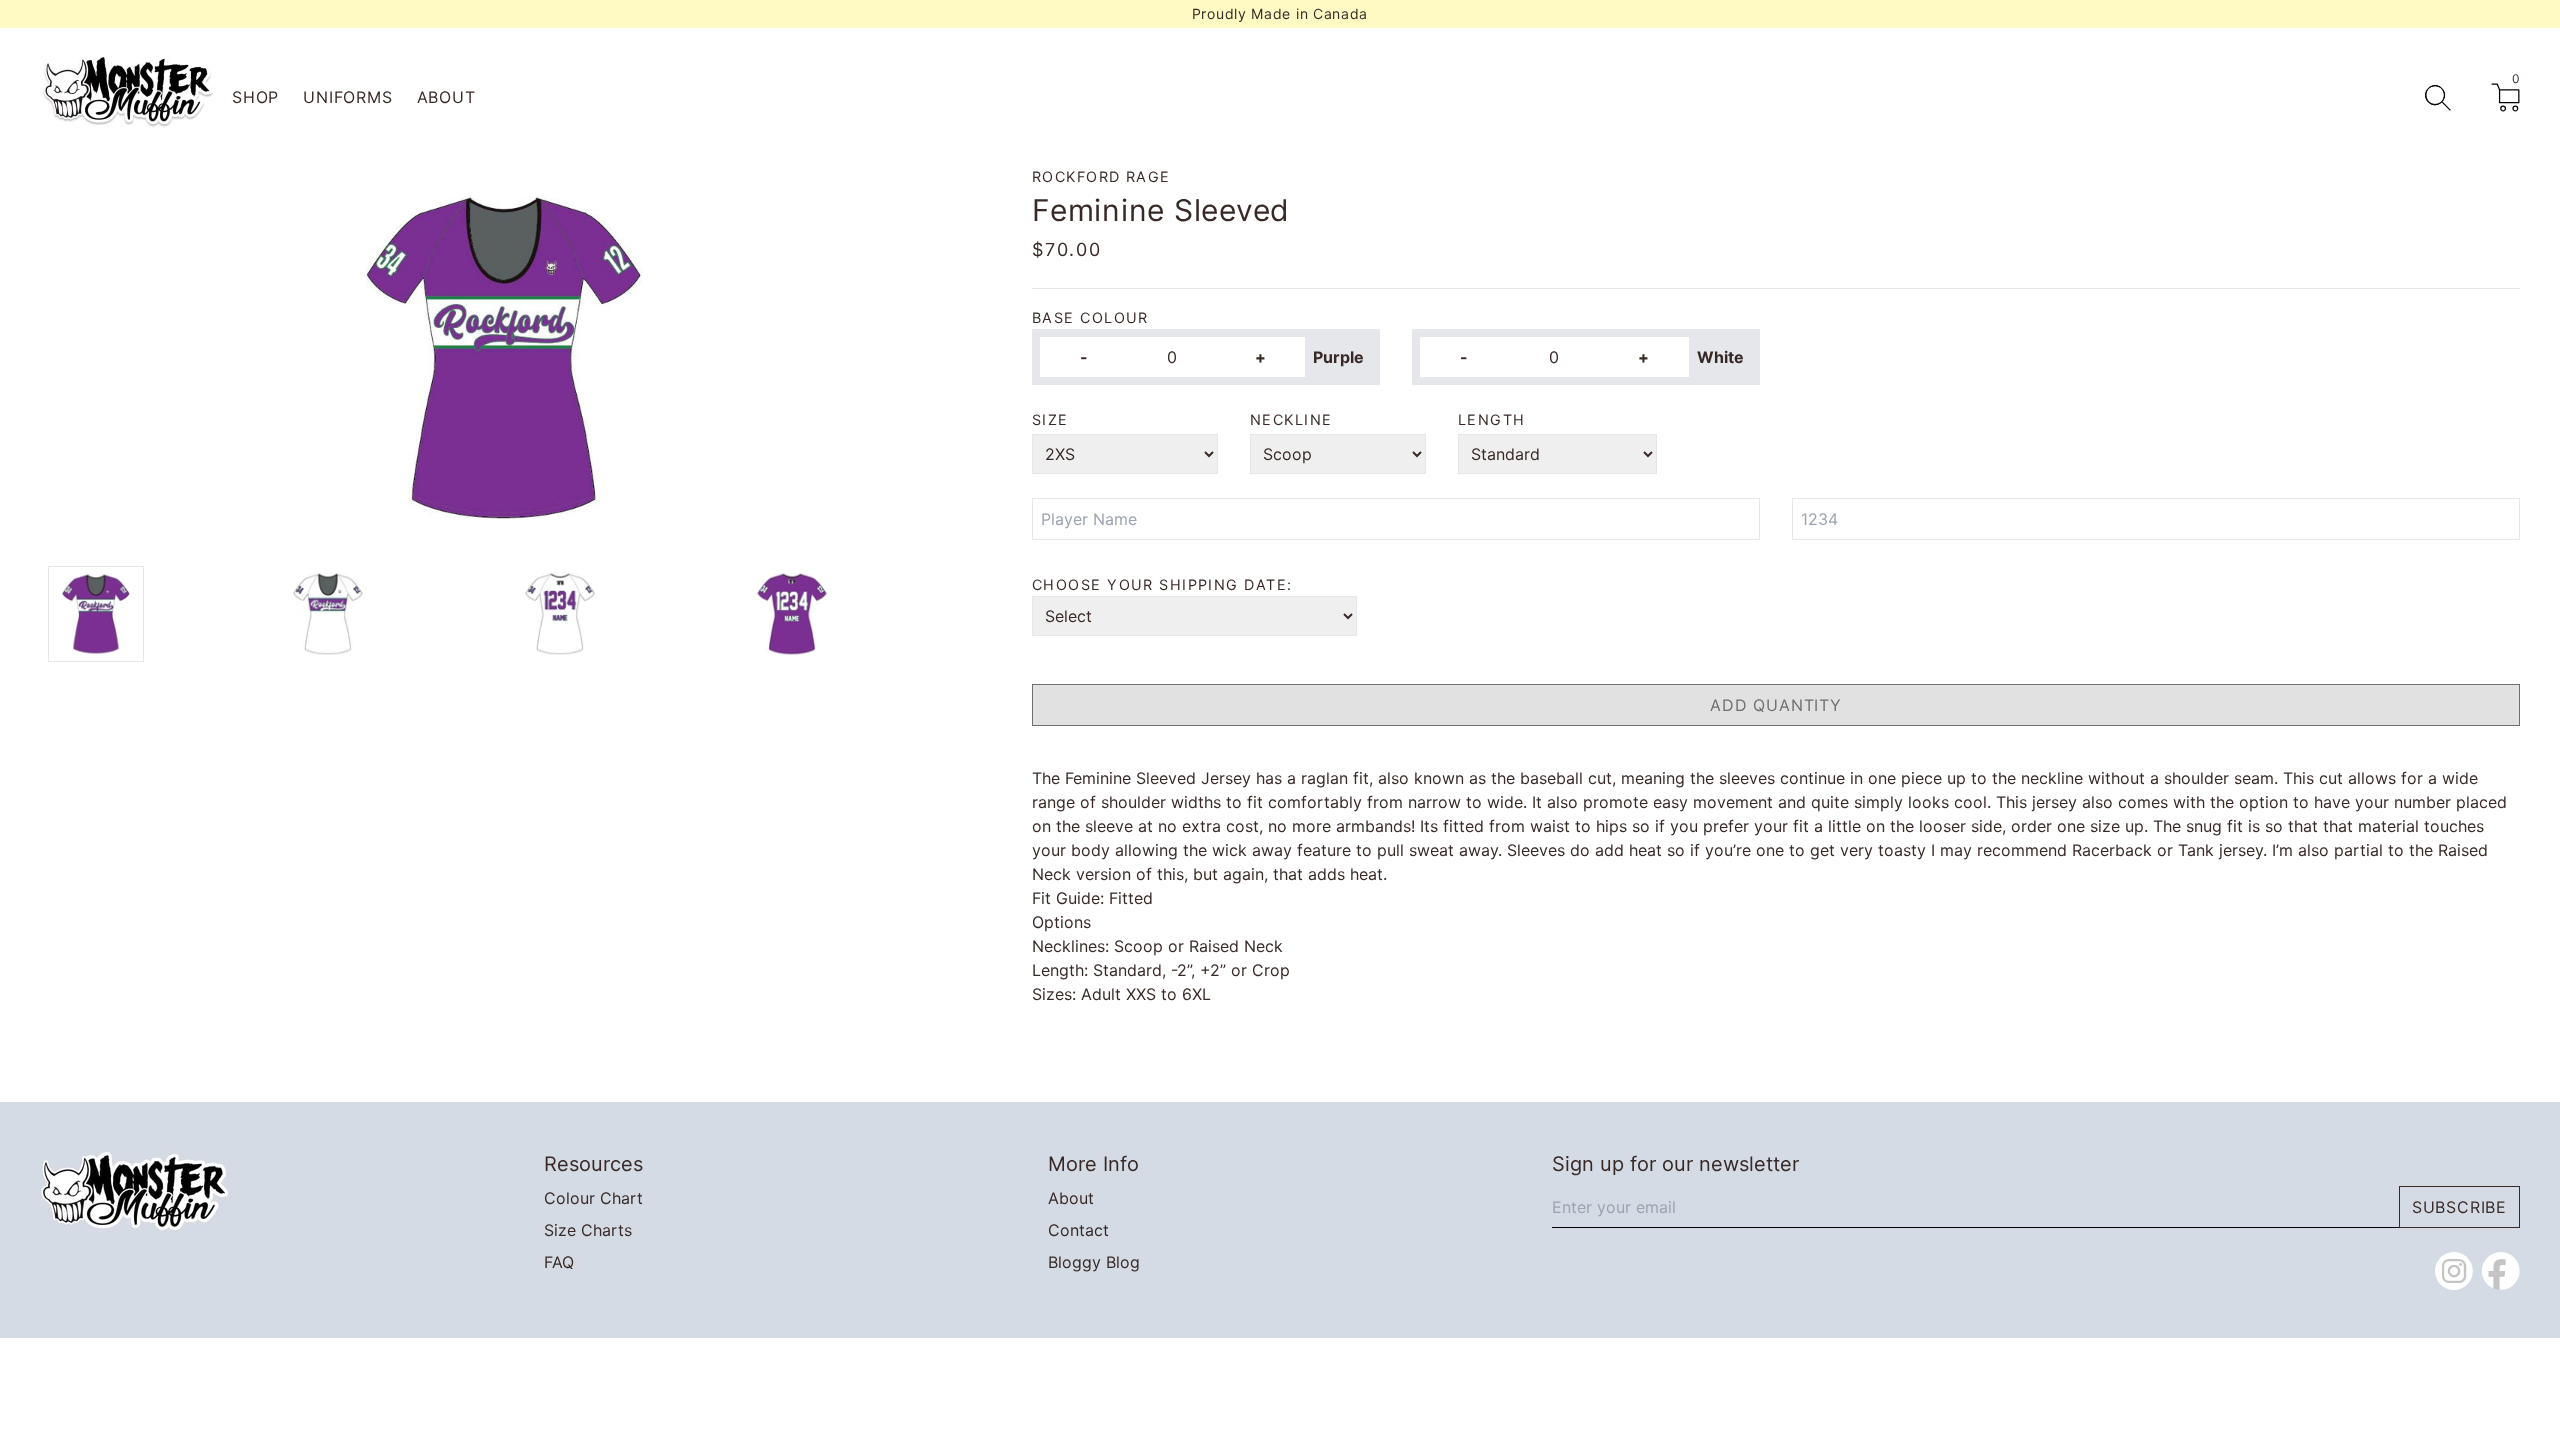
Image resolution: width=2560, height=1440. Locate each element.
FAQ (559, 1262)
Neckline (1291, 419)
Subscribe (2459, 1207)
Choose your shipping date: (1162, 584)
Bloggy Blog (1094, 1262)
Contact (1078, 1230)
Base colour (1090, 317)
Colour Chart (593, 1198)
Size (1050, 419)
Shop (255, 97)
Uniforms (347, 97)
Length (1492, 419)
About (446, 97)
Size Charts (588, 1230)
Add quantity (1776, 705)
